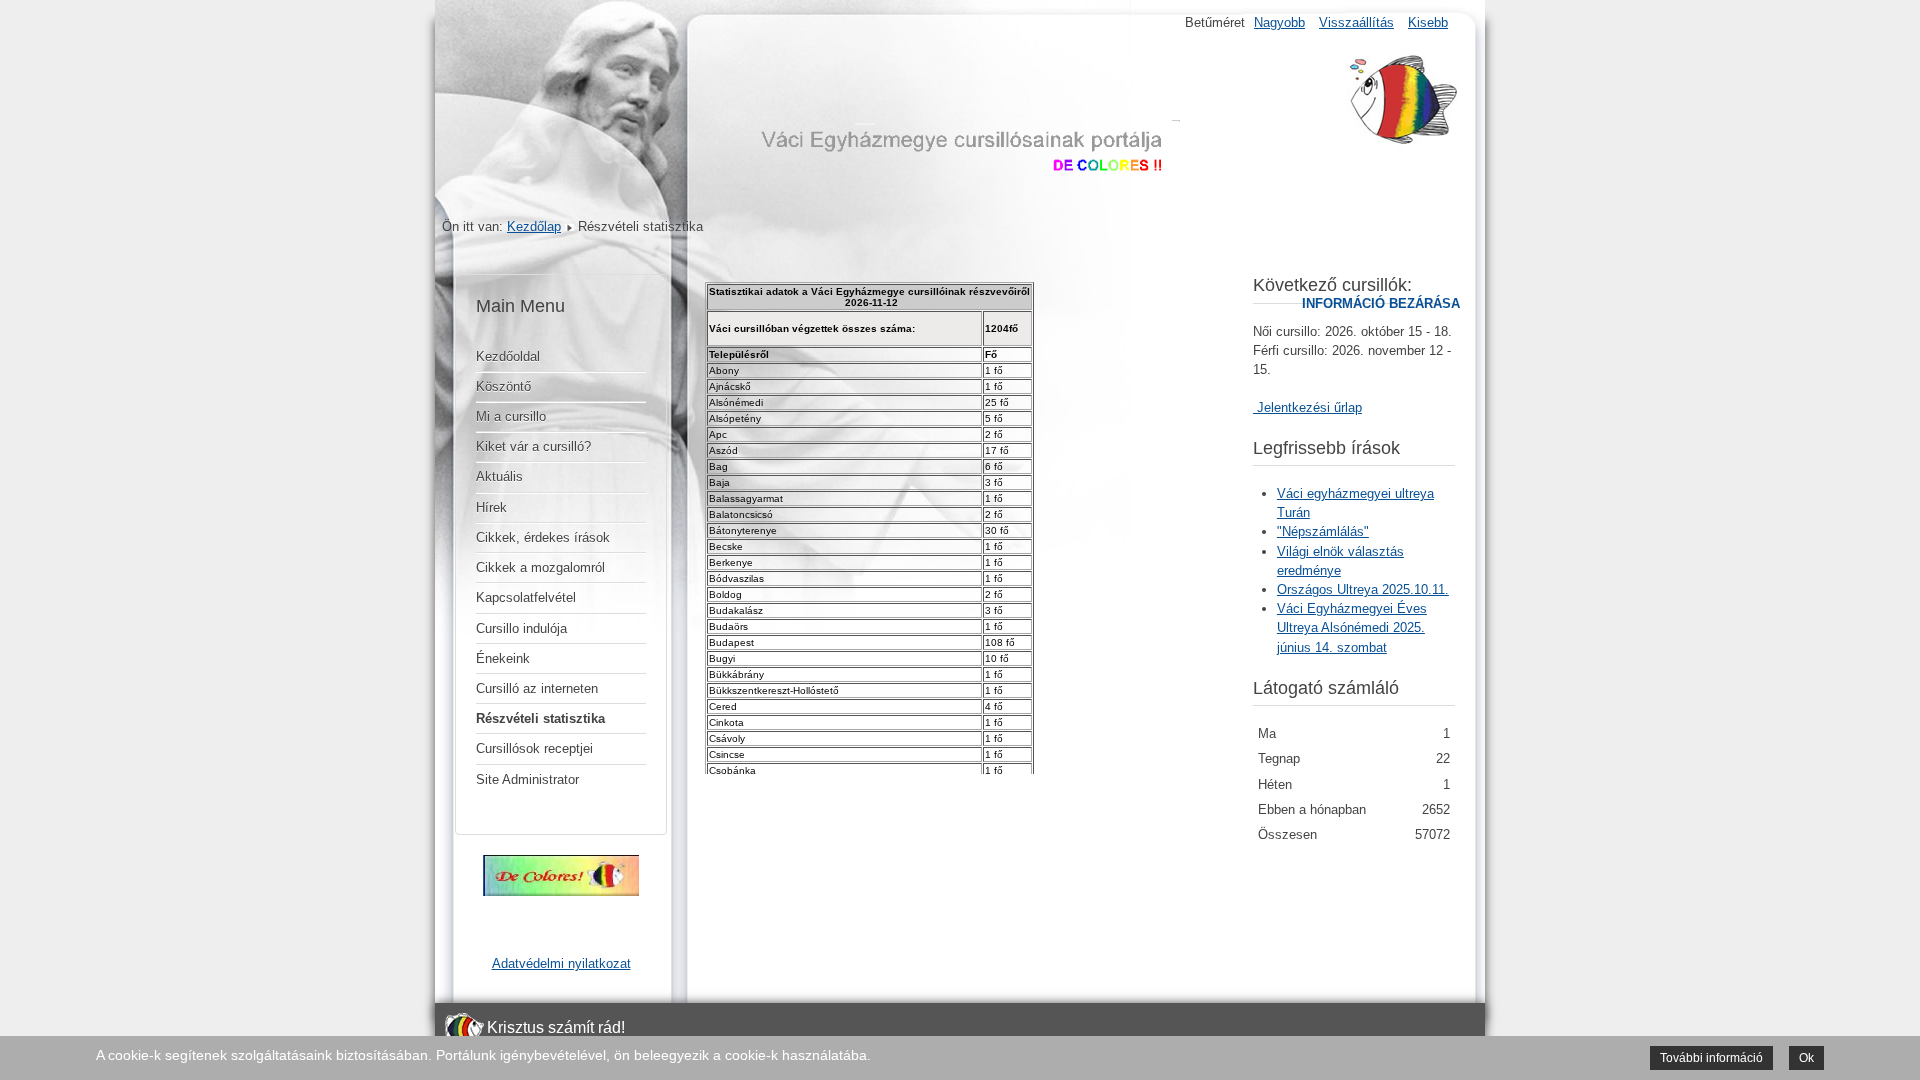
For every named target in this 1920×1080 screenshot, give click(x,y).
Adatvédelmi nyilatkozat (561, 963)
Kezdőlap (534, 226)
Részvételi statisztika (540, 718)
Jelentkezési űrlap (1307, 407)
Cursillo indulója (521, 628)
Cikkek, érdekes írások (543, 537)
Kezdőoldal (508, 356)
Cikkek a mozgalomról (540, 567)
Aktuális (499, 476)
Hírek (491, 507)
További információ (1711, 1058)
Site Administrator (527, 779)
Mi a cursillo (511, 416)
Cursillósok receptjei (534, 748)
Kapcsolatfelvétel (526, 597)
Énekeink (503, 658)
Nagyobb (1279, 22)
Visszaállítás (1356, 22)
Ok (1806, 1058)
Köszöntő (503, 386)
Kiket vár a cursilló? (533, 446)
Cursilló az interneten (537, 688)
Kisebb (1428, 22)
